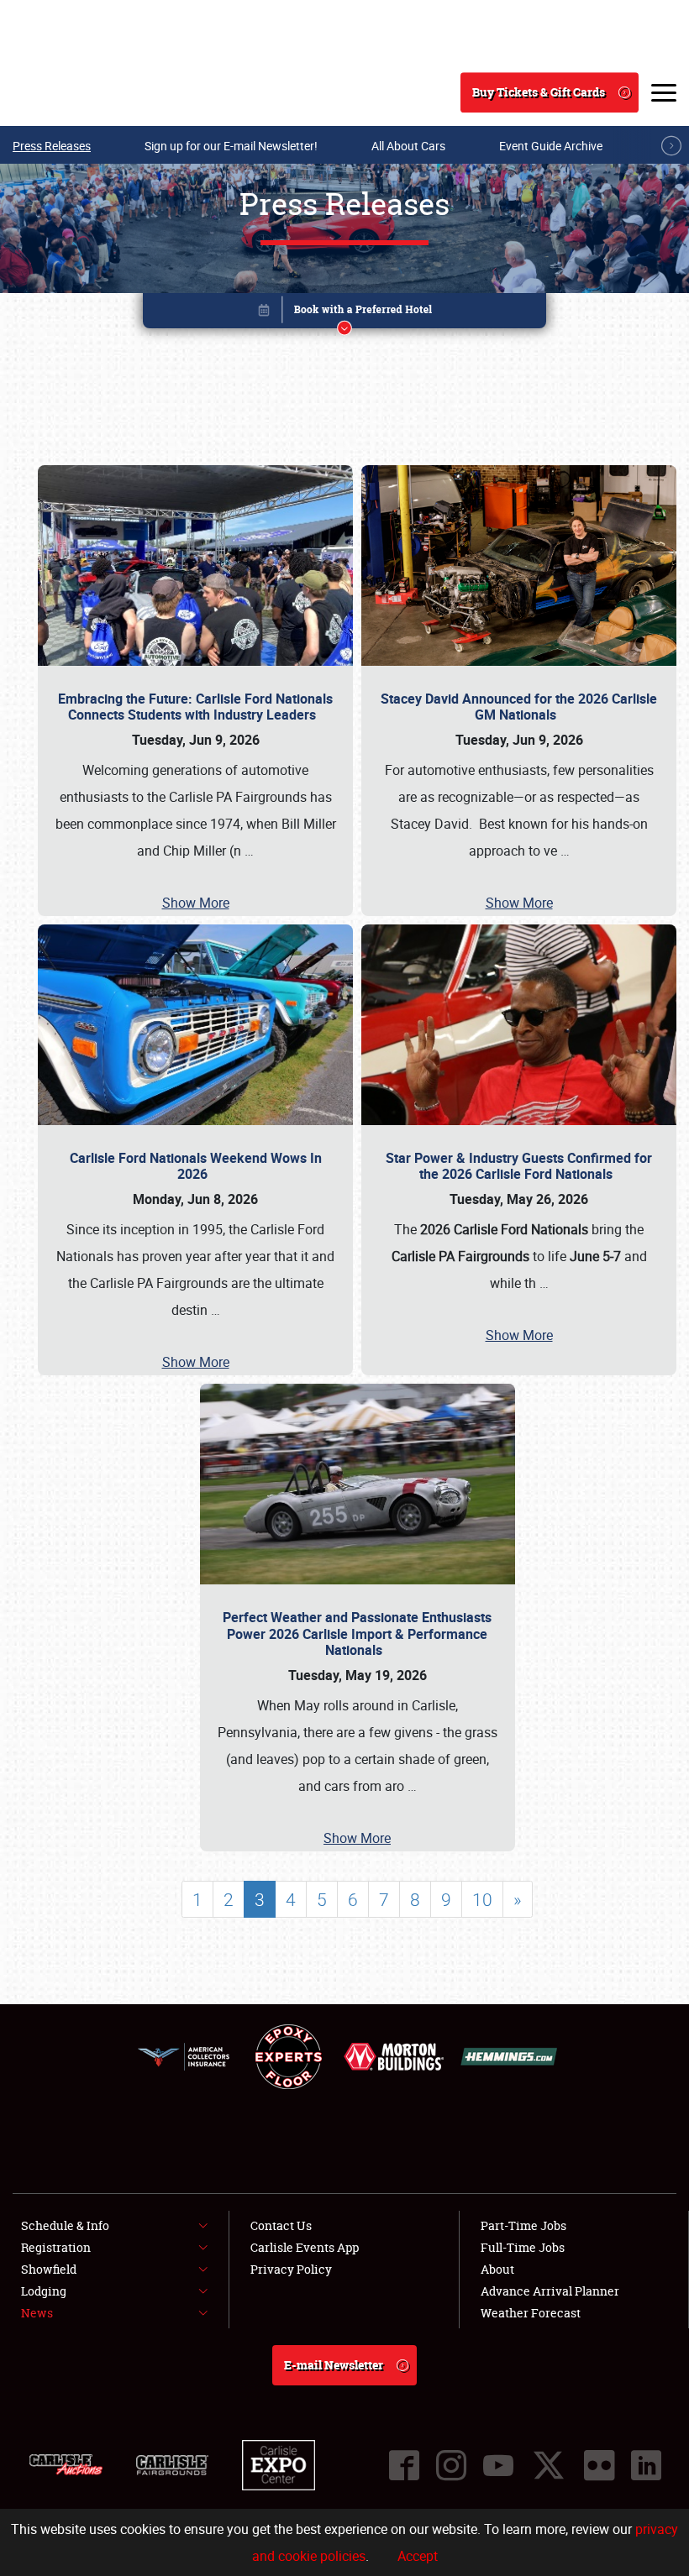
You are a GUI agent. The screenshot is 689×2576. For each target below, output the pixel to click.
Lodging (44, 2291)
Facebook (404, 2465)
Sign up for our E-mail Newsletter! (231, 146)
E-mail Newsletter (334, 2365)
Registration (56, 2247)
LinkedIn (646, 2465)
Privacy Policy (291, 2269)
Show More (196, 903)
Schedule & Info (65, 2225)
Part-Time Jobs (523, 2225)
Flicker (599, 2465)
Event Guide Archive (551, 146)
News (37, 2313)
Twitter (549, 2465)
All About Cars (408, 146)
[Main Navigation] (664, 92)
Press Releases (52, 146)
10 (482, 1899)
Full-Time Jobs (523, 2247)
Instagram (451, 2465)
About (497, 2269)
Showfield (49, 2269)
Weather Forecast (531, 2313)
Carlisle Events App (305, 2247)
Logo (76, 92)
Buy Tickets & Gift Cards (539, 92)
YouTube (498, 2465)
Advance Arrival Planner (550, 2291)
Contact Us (281, 2225)
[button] (344, 314)
